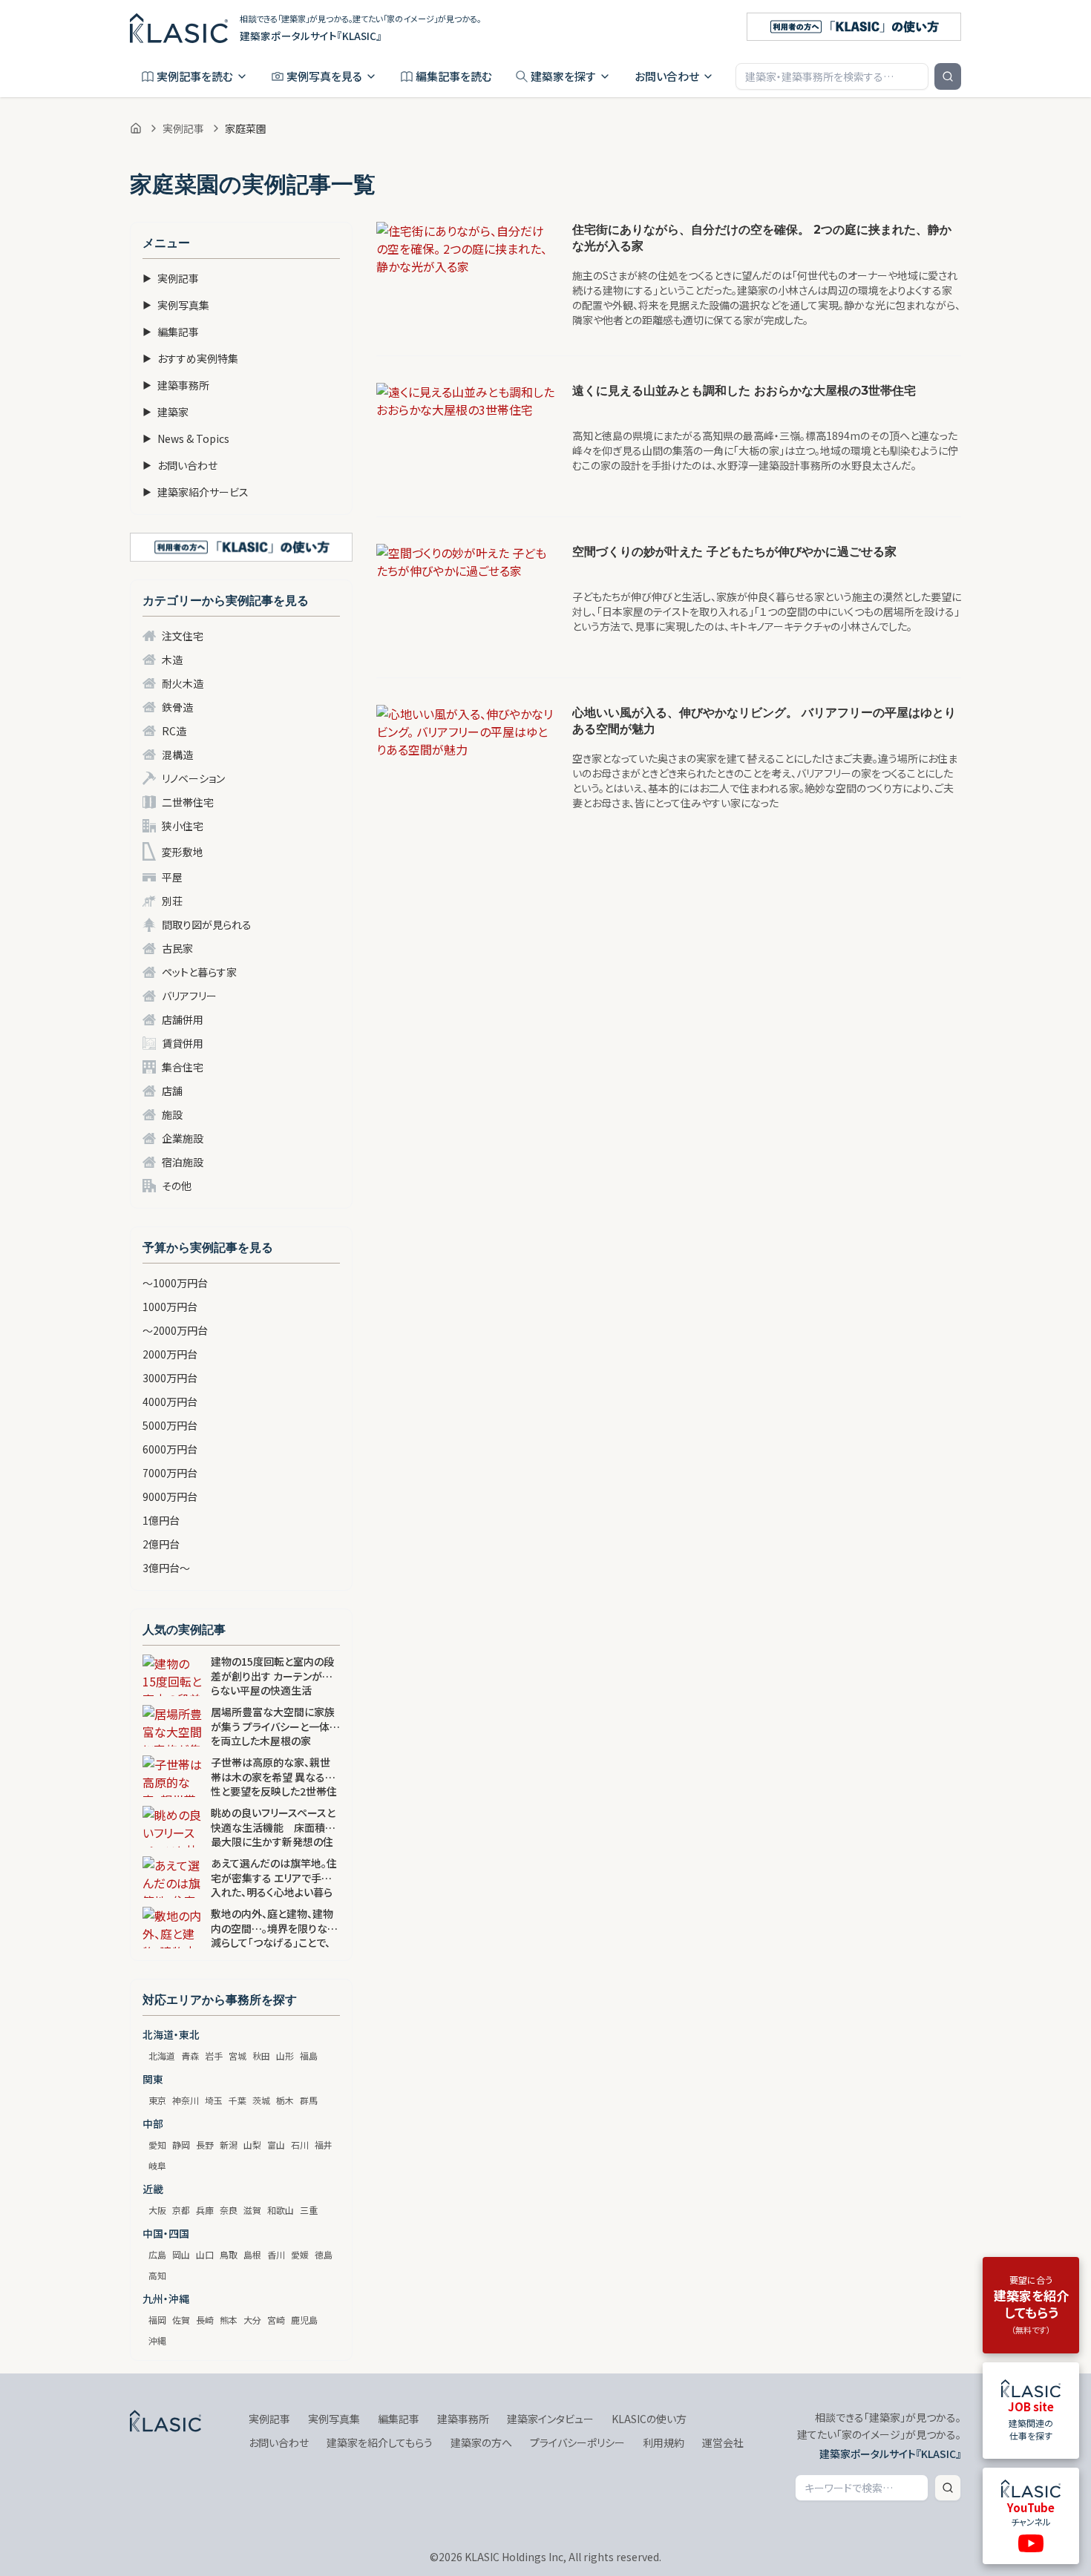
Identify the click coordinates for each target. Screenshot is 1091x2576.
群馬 (309, 2100)
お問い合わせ (667, 76)
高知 (157, 2275)
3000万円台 (170, 1378)
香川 (276, 2254)
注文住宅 (183, 636)
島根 (252, 2254)
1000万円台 (170, 1307)
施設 (172, 1114)
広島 (157, 2254)
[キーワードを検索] (948, 76)
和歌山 (281, 2210)
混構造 (177, 755)
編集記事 (171, 332)
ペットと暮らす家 (199, 972)
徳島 (324, 2254)
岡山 (181, 2254)
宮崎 (276, 2320)
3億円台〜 (166, 1568)
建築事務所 (176, 385)
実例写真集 (176, 305)
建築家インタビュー (550, 2419)
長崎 (205, 2320)
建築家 (166, 412)
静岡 (181, 2145)
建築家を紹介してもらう (380, 2442)
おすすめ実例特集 (190, 358)
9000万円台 (170, 1496)
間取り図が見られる (207, 924)
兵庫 (205, 2210)
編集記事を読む (454, 76)
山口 (205, 2254)
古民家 (177, 948)
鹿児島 (304, 2320)
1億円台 (161, 1520)
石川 (300, 2145)
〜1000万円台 (175, 1283)
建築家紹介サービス (196, 492)
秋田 (261, 2056)
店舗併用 (183, 1019)
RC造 (174, 731)
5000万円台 (170, 1425)
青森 (190, 2056)
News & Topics (186, 438)
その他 (177, 1186)
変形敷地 (183, 852)
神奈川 (186, 2100)
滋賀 (252, 2210)
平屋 (172, 877)
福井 (324, 2145)
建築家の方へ (481, 2442)
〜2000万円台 (175, 1330)
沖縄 (157, 2340)
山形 (285, 2056)
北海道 (162, 2056)
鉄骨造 (177, 707)
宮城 (237, 2056)
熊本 (229, 2320)
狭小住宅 (183, 826)
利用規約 (664, 2442)
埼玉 (214, 2100)
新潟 (229, 2145)
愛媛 (300, 2254)
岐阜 (157, 2165)
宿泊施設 (183, 1162)
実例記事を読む (195, 76)
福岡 (157, 2320)
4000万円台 (170, 1402)
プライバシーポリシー (577, 2442)
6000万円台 (170, 1449)
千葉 (237, 2100)
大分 (252, 2320)
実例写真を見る (324, 76)
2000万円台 (170, 1354)
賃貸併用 (183, 1043)
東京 (157, 2100)
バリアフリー (189, 996)
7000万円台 (170, 1473)
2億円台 (161, 1544)
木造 (172, 660)
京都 (181, 2210)
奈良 (229, 2210)
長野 (205, 2145)
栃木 (285, 2100)
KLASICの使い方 (649, 2419)
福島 (309, 2056)
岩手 (214, 2056)
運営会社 (723, 2442)
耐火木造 (183, 683)
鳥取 (229, 2254)
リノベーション (193, 778)
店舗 (172, 1091)
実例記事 (183, 128)
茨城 (261, 2100)
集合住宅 (183, 1067)
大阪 (157, 2210)
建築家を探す (563, 76)
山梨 (252, 2145)
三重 (309, 2210)
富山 (276, 2145)
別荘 (172, 901)
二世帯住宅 (188, 802)
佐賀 (181, 2320)
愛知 (157, 2145)
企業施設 (183, 1138)
